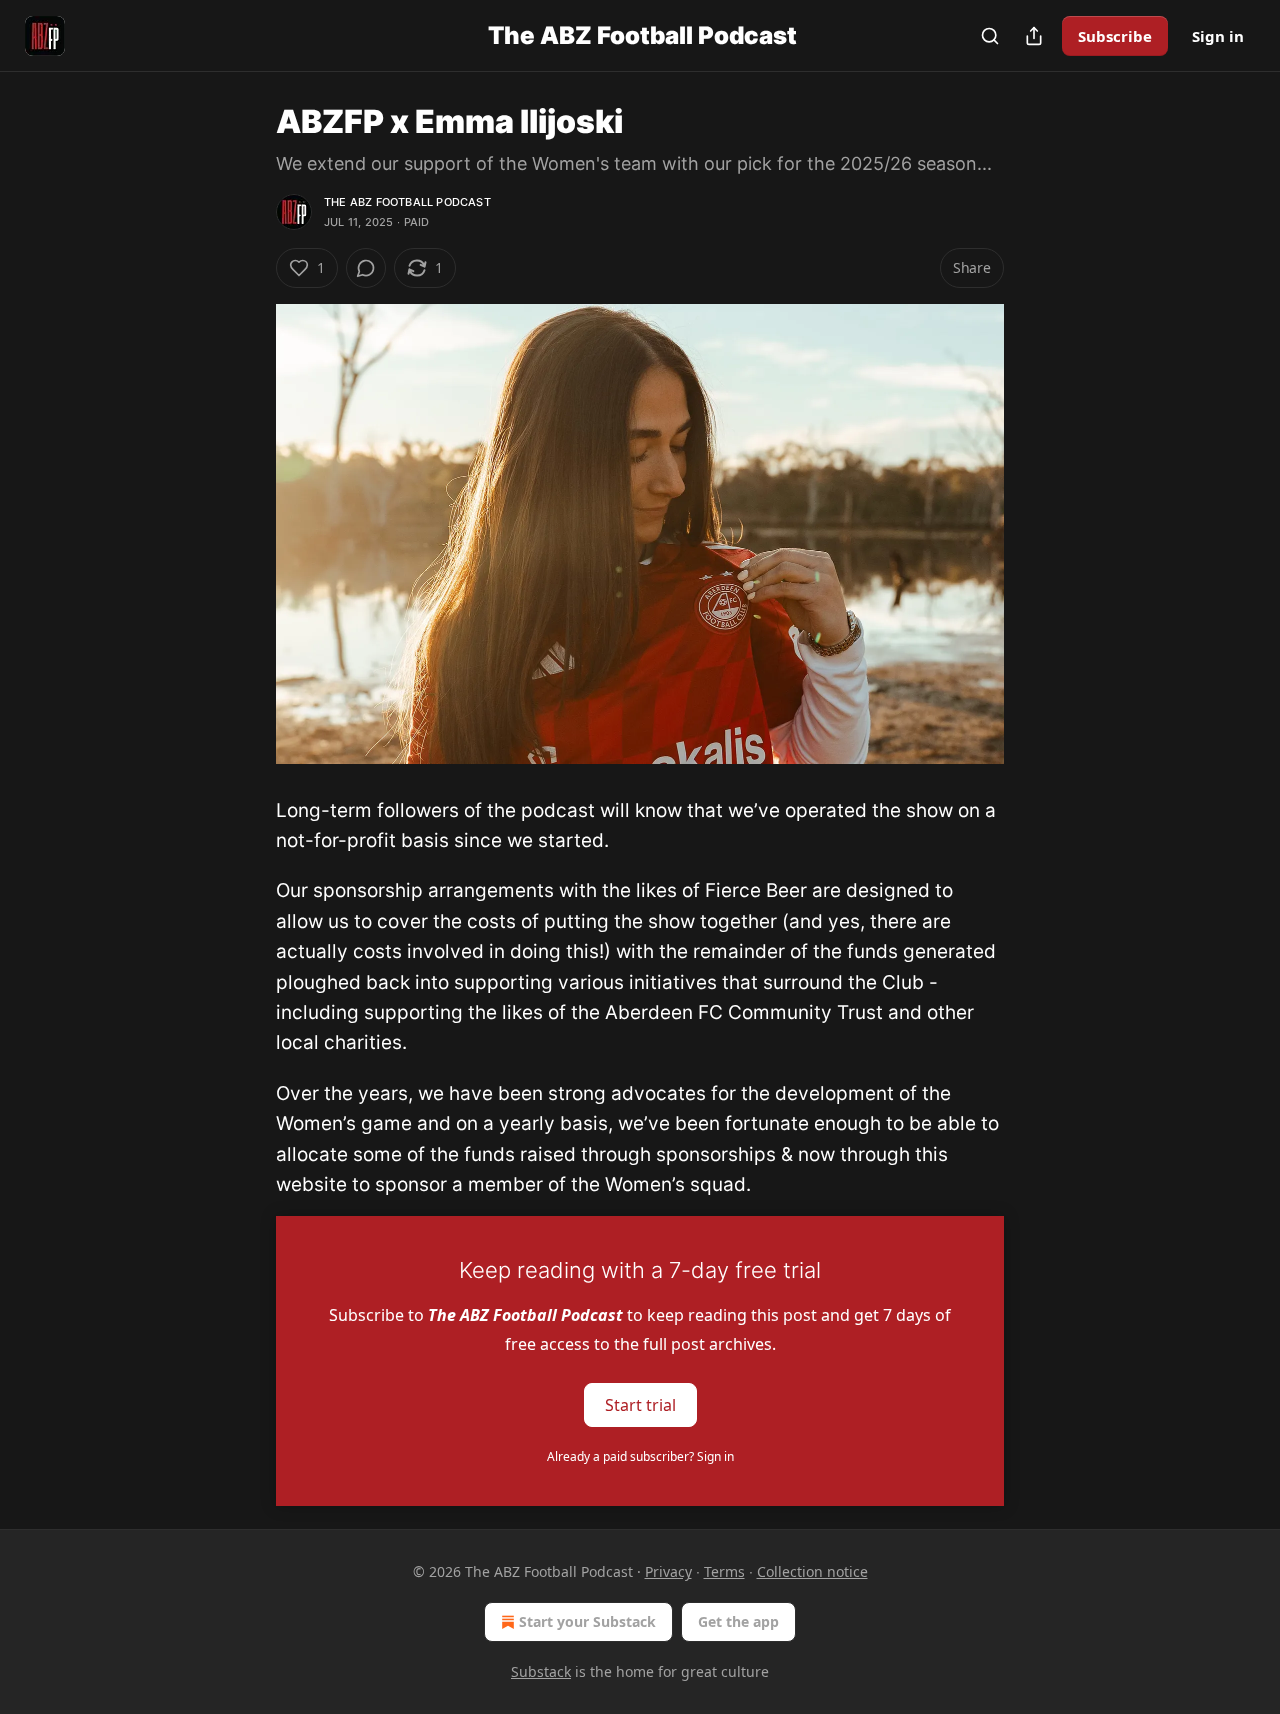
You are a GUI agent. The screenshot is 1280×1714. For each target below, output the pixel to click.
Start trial (640, 1405)
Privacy (668, 1571)
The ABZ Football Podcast (407, 202)
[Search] (990, 36)
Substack (541, 1671)
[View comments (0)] (366, 268)
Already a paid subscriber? (640, 1456)
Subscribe (1115, 36)
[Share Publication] (1034, 36)
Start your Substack (587, 1621)
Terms (724, 1571)
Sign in (1218, 36)
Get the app (738, 1621)
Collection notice (812, 1571)
